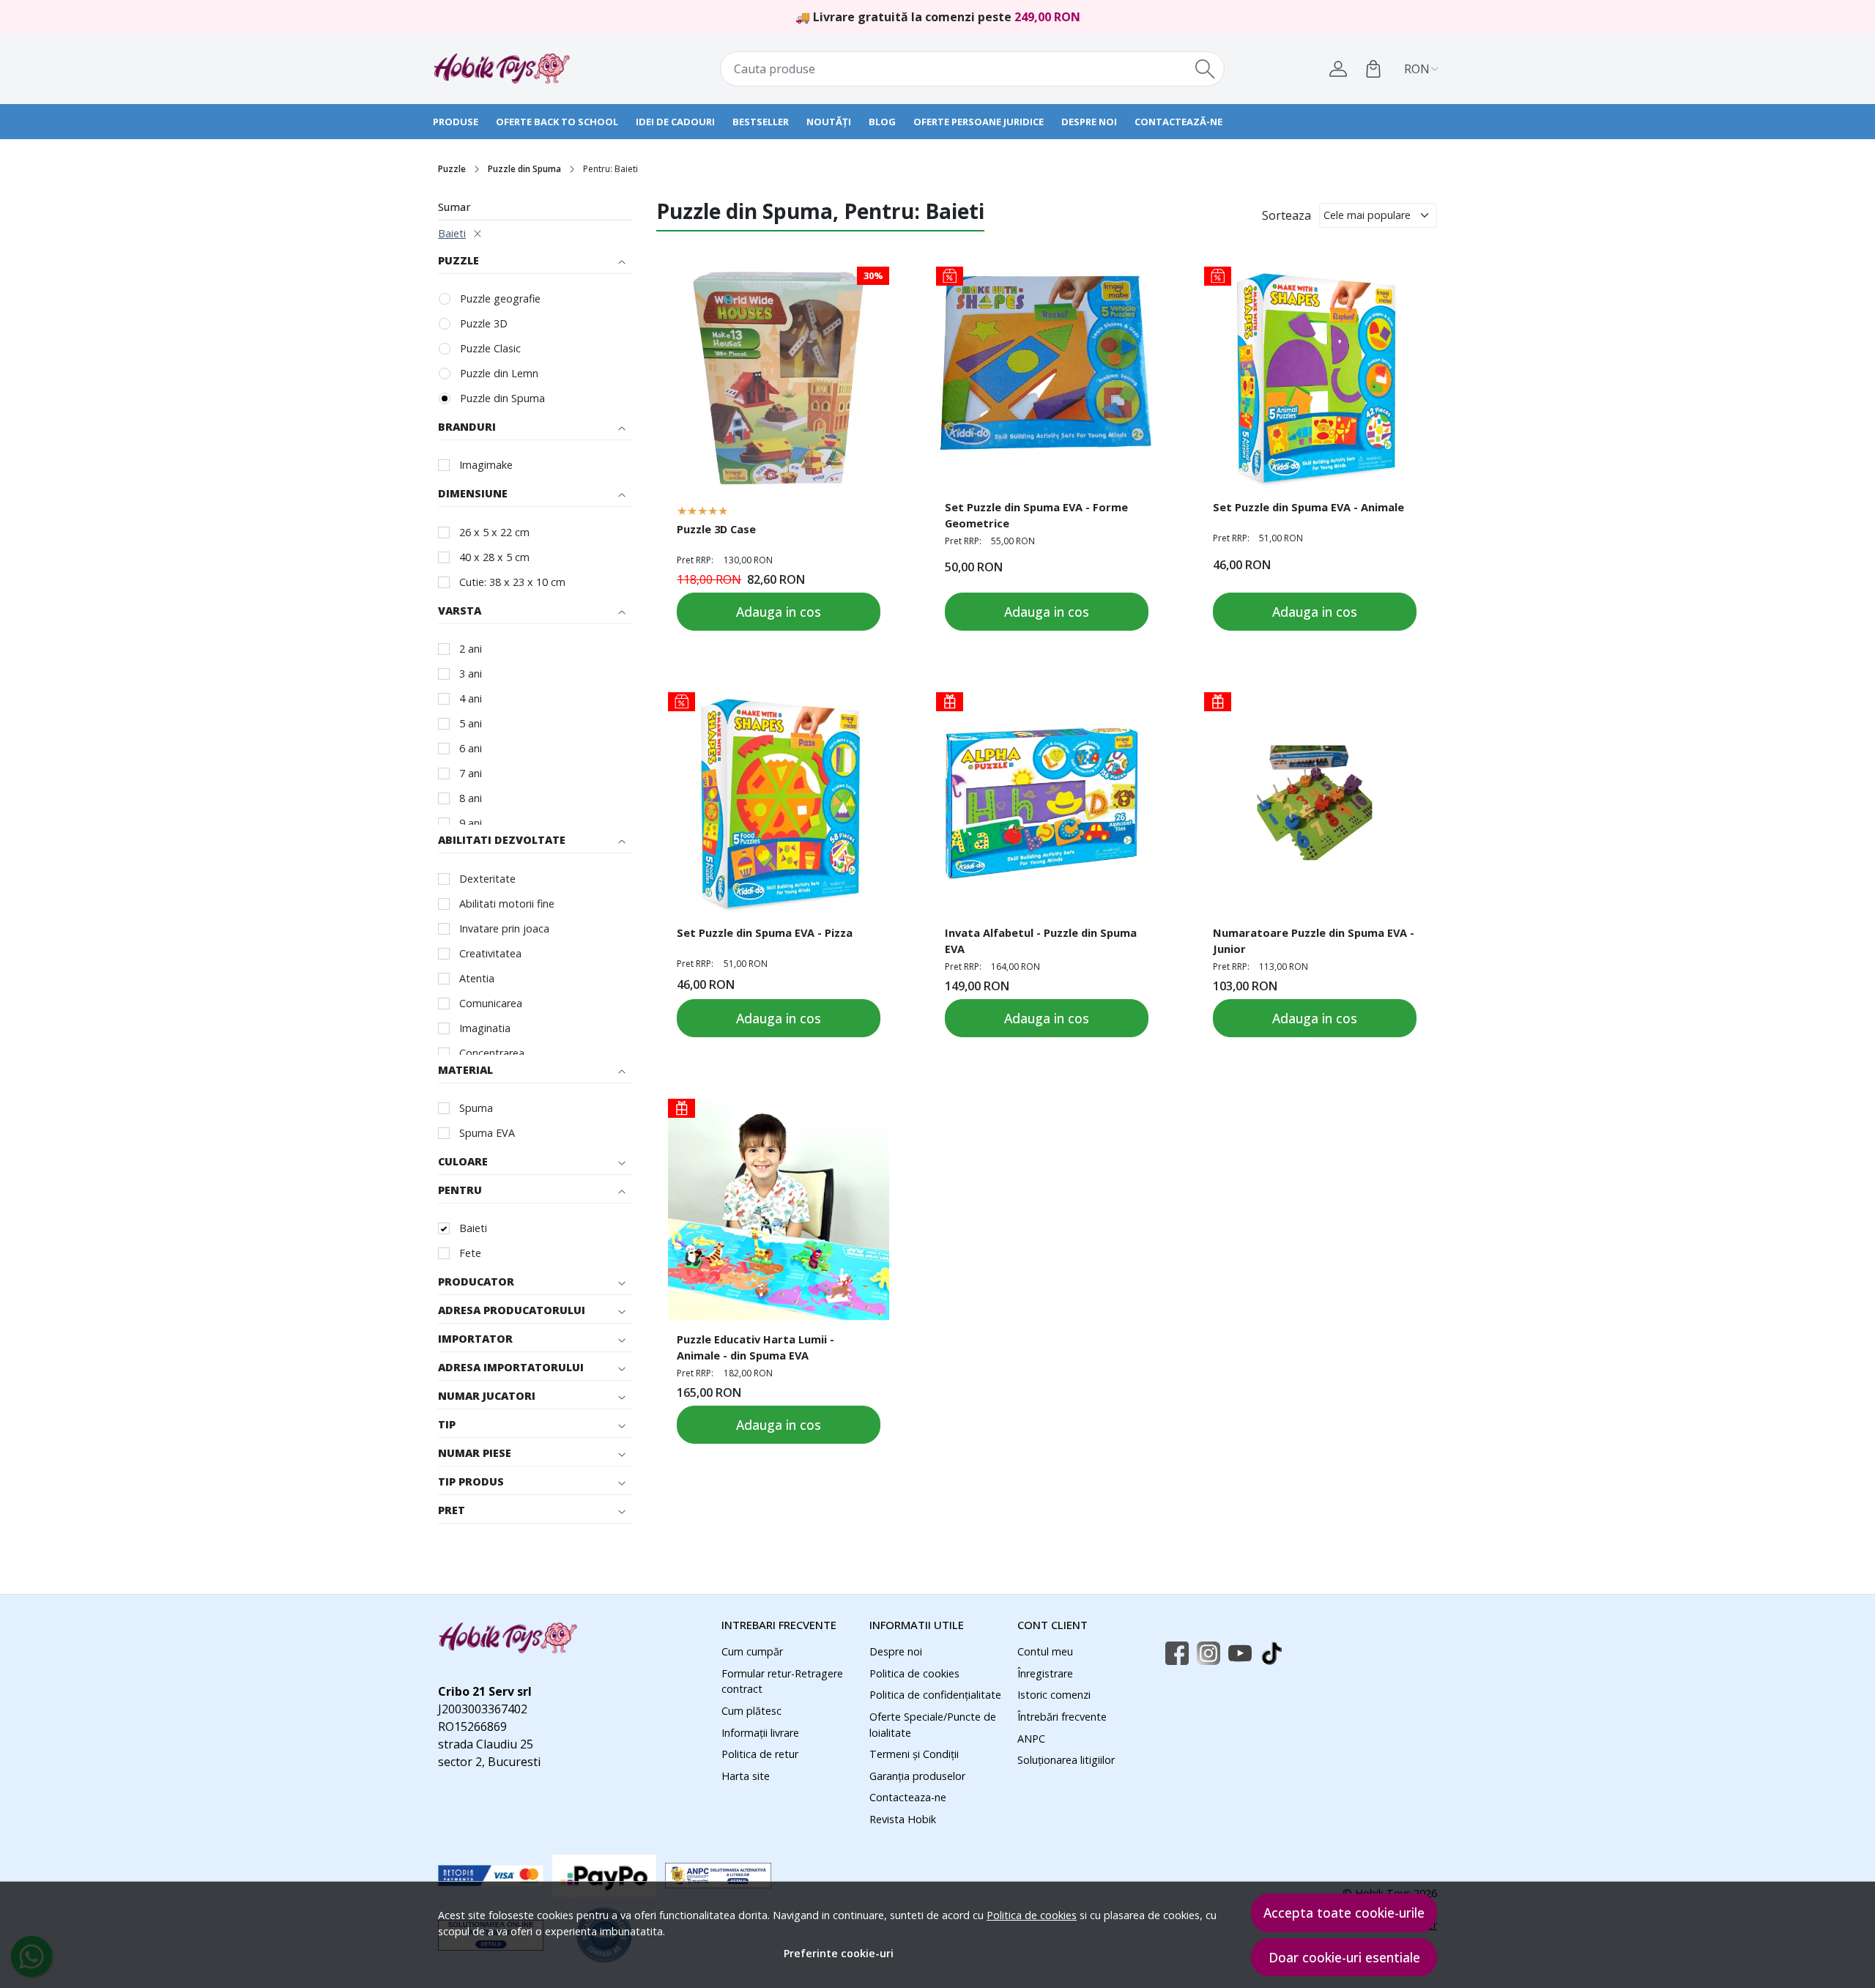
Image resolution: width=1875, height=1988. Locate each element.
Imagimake (486, 465)
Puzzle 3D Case (716, 529)
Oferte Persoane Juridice (979, 122)
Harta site (746, 1776)
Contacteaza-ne (908, 1797)
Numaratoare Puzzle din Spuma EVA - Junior (1314, 941)
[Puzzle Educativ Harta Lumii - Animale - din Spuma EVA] (779, 1209)
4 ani (471, 698)
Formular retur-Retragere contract (782, 1681)
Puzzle (452, 169)
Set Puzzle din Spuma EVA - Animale (1308, 507)
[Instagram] (1213, 1654)
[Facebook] (1181, 1654)
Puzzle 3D (484, 323)
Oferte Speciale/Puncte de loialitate (933, 1725)
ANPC (1031, 1739)
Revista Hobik (903, 1819)
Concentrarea (492, 1053)
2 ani (471, 649)
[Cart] (1373, 69)
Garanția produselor (917, 1776)
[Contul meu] (1338, 69)
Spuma (476, 1108)
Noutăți (829, 122)
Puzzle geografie (500, 298)
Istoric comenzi (1054, 1695)
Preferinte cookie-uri (839, 1953)
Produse (456, 122)
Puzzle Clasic (490, 348)
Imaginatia (485, 1028)
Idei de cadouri (675, 122)
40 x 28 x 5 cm (494, 557)
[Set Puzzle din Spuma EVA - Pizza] (779, 803)
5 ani (471, 723)
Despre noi (1089, 122)
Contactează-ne (1178, 122)
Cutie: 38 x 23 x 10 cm (512, 582)
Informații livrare (760, 1733)
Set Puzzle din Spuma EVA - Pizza (765, 932)
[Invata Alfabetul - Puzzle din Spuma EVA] (1047, 803)
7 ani (471, 773)
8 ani (471, 798)
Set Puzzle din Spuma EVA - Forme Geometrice (1036, 515)
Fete (470, 1253)
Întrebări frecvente (1062, 1717)
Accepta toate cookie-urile (1344, 1913)
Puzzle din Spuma (524, 169)
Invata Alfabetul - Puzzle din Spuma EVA (1041, 941)
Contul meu (1045, 1651)
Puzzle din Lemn (499, 373)
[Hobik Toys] (524, 69)
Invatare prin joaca (504, 928)
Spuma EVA (487, 1133)
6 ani (471, 748)
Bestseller (761, 122)
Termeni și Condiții (914, 1754)
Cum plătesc (751, 1711)
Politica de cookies (1032, 1915)
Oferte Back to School (557, 122)
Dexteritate (487, 879)
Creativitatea (490, 953)
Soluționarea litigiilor (1066, 1760)
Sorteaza (1286, 215)
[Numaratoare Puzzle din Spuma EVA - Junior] (1315, 803)
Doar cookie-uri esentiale (1344, 1957)
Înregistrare (1045, 1673)
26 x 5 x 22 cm (494, 532)
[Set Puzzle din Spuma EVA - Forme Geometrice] (1047, 377)
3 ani (471, 674)
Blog (882, 122)
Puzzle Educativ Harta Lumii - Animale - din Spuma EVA (755, 1347)
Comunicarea (491, 1003)
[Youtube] (1244, 1654)
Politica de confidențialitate (935, 1695)
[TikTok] (1276, 1654)
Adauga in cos (779, 612)
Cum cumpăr (752, 1651)
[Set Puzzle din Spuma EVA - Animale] (1315, 377)
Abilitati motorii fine (507, 904)
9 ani (471, 823)
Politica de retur (760, 1754)
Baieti (452, 233)
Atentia (477, 978)
